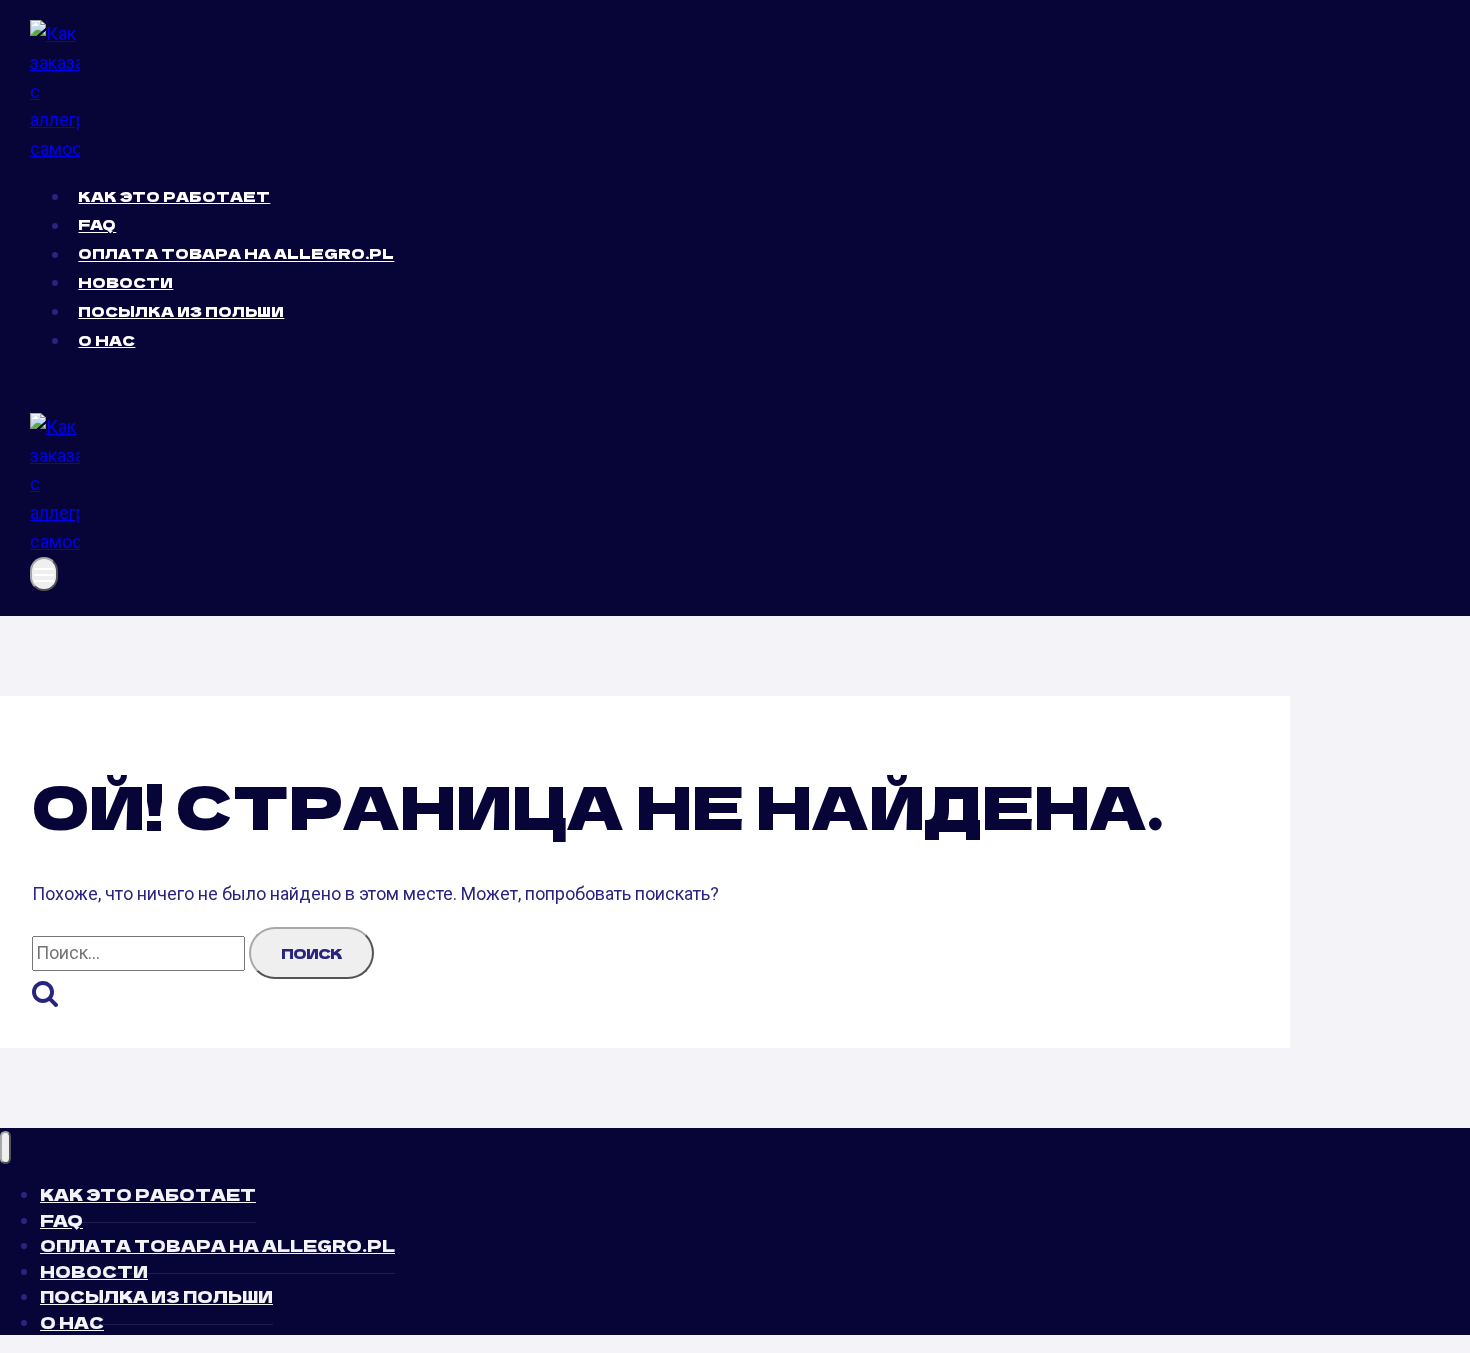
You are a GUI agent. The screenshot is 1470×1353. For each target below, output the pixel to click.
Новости (125, 282)
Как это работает (174, 196)
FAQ (97, 225)
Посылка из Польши (181, 311)
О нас (106, 340)
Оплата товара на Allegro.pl (236, 254)
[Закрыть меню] (5, 1147)
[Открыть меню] (44, 574)
